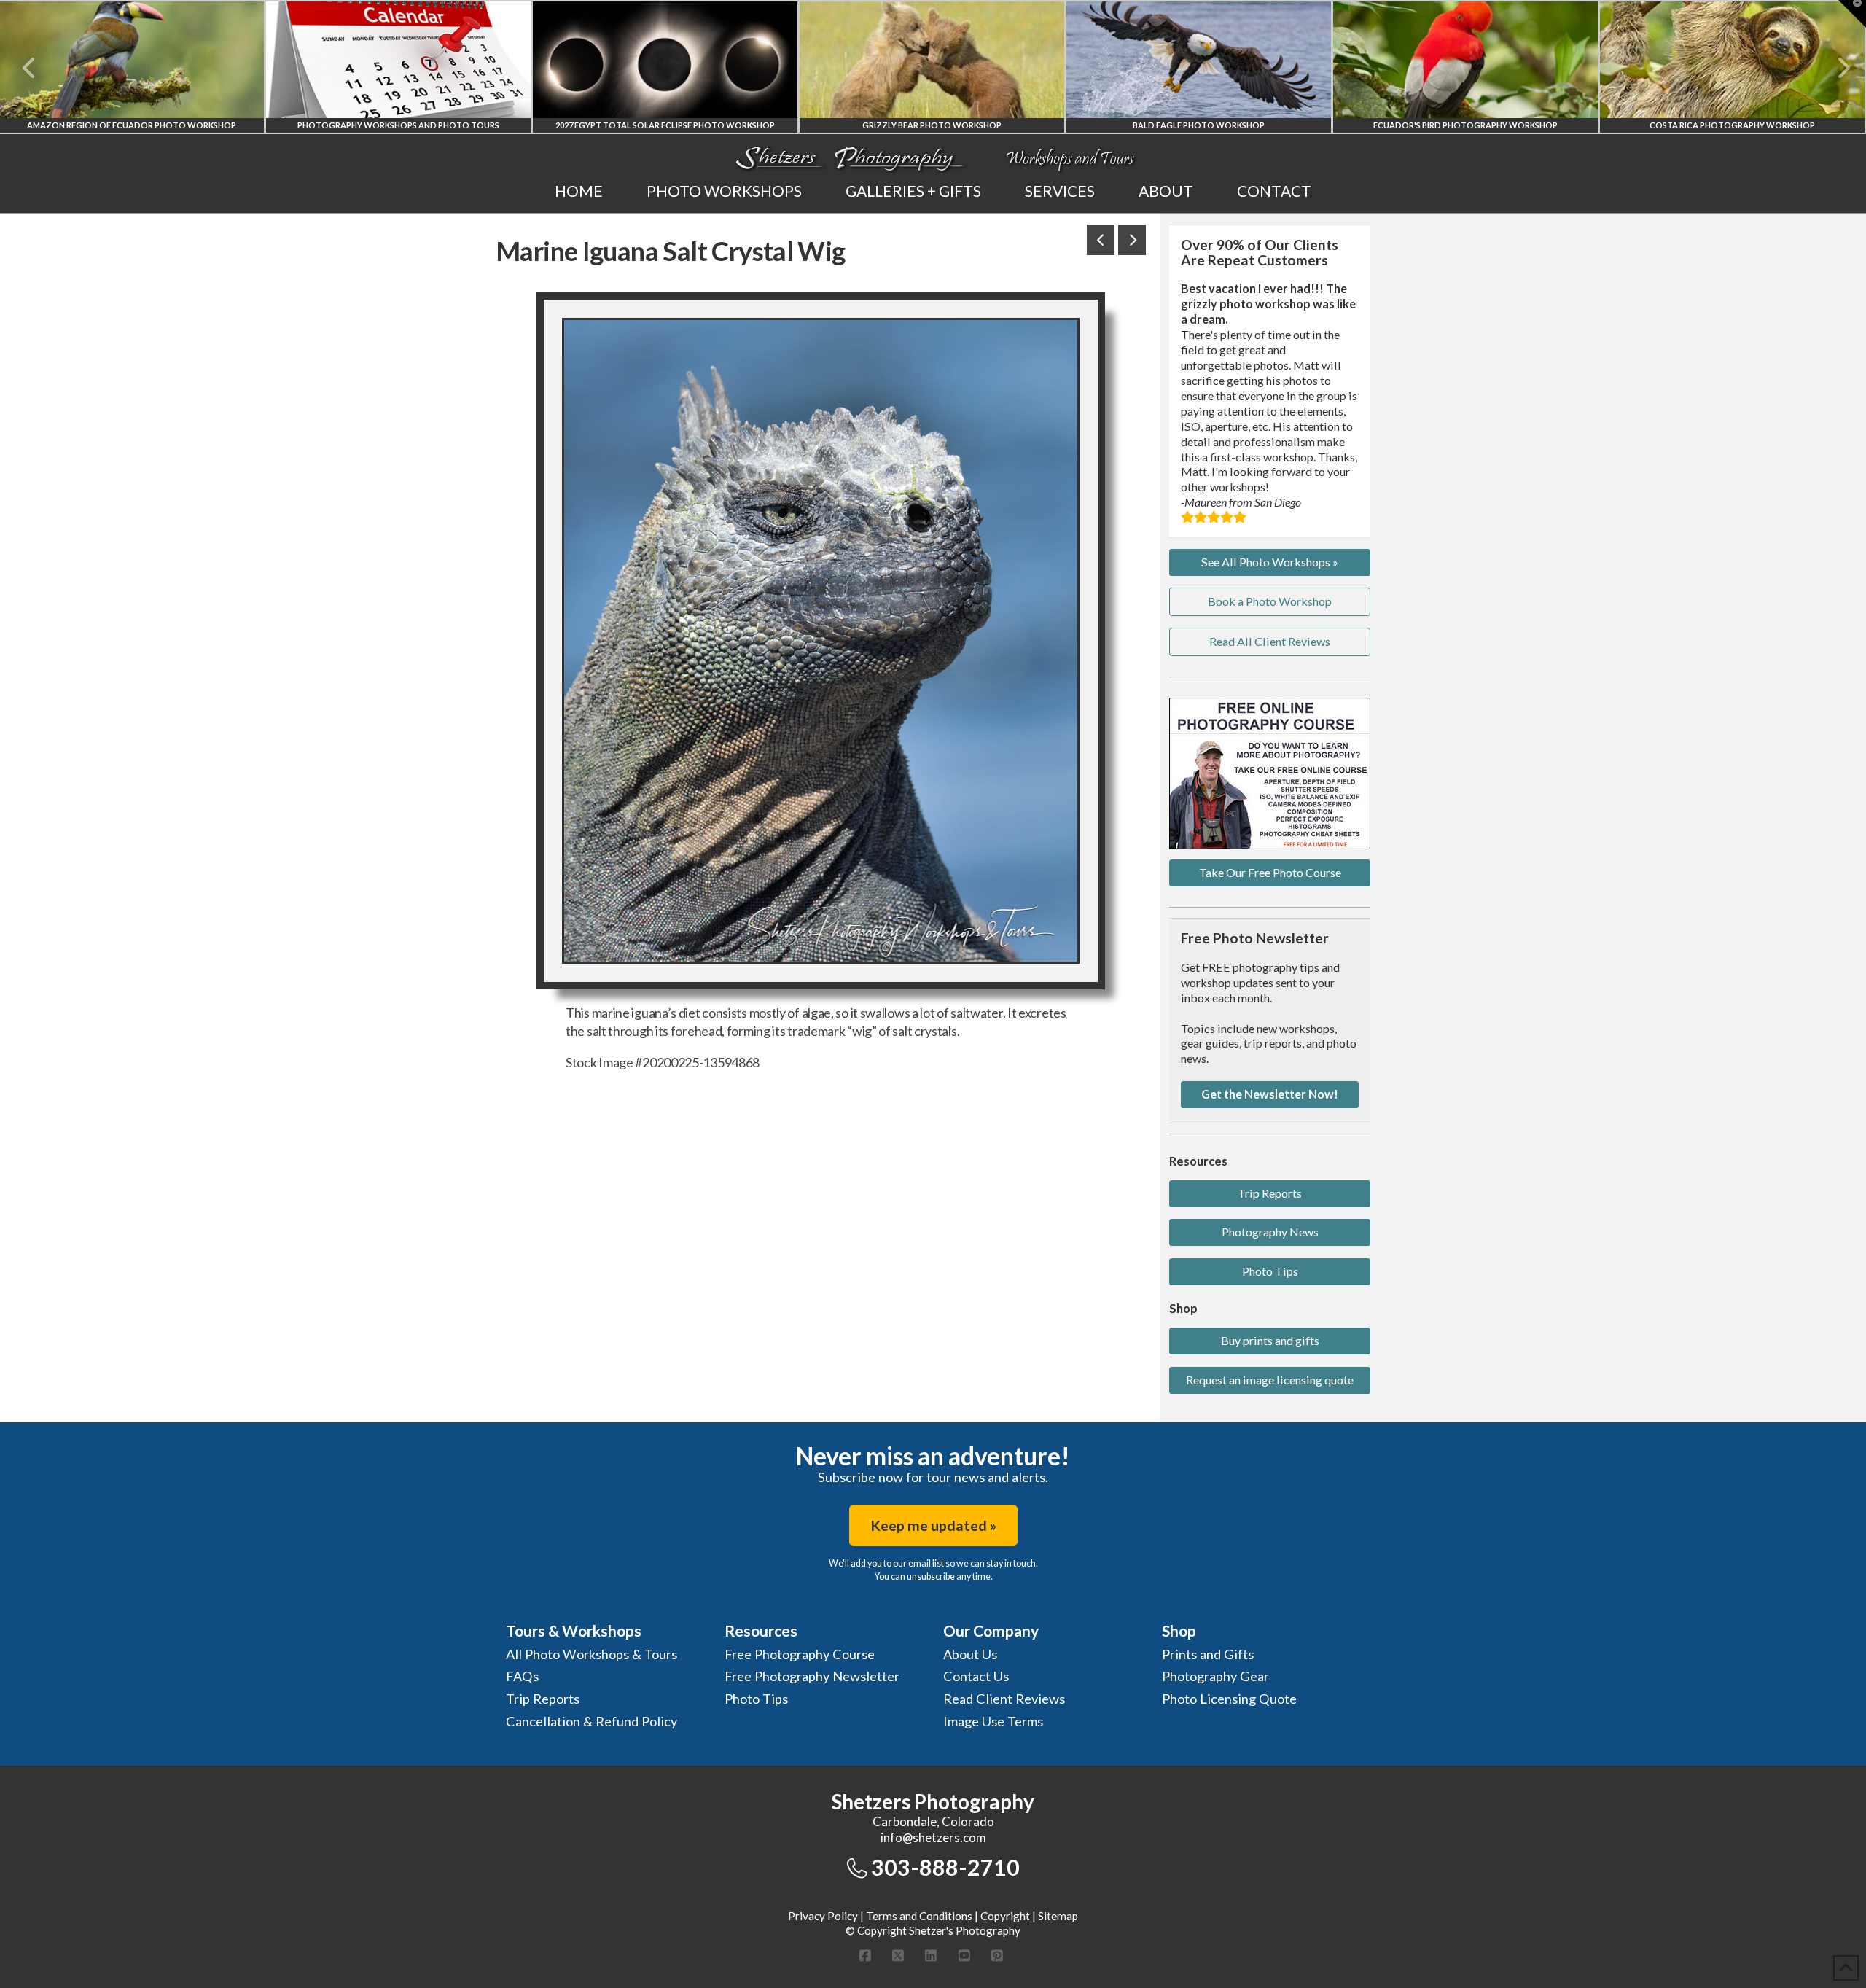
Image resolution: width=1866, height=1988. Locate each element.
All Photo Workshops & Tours (592, 1654)
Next (1835, 68)
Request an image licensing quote (1270, 1380)
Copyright (1005, 1916)
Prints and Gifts (1208, 1654)
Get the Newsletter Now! (1270, 1094)
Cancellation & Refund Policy (592, 1721)
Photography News (1270, 1232)
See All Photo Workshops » (1270, 562)
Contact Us (976, 1676)
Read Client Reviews (1004, 1699)
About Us (970, 1654)
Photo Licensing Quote (1229, 1699)
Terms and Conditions (919, 1916)
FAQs (522, 1676)
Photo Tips (1270, 1271)
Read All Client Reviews (1270, 641)
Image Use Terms (993, 1721)
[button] (1852, 14)
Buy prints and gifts (1270, 1340)
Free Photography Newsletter (812, 1676)
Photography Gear (1215, 1676)
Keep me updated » (933, 1525)
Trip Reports (1270, 1193)
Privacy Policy (823, 1916)
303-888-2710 (945, 1867)
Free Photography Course (800, 1654)
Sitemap (1058, 1916)
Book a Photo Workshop (1270, 601)
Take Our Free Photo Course (1270, 872)
